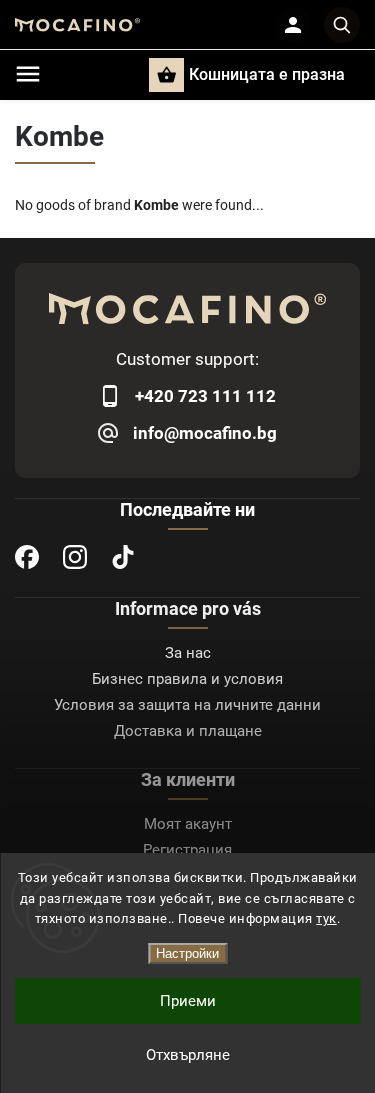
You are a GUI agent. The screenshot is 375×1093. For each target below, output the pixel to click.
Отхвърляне (188, 1055)
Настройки (187, 953)
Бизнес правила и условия (187, 679)
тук (326, 918)
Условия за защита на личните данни (187, 705)
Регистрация (187, 850)
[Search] (342, 25)
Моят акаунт (188, 824)
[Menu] (28, 74)
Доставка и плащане (188, 731)
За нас (188, 653)
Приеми (188, 1001)
